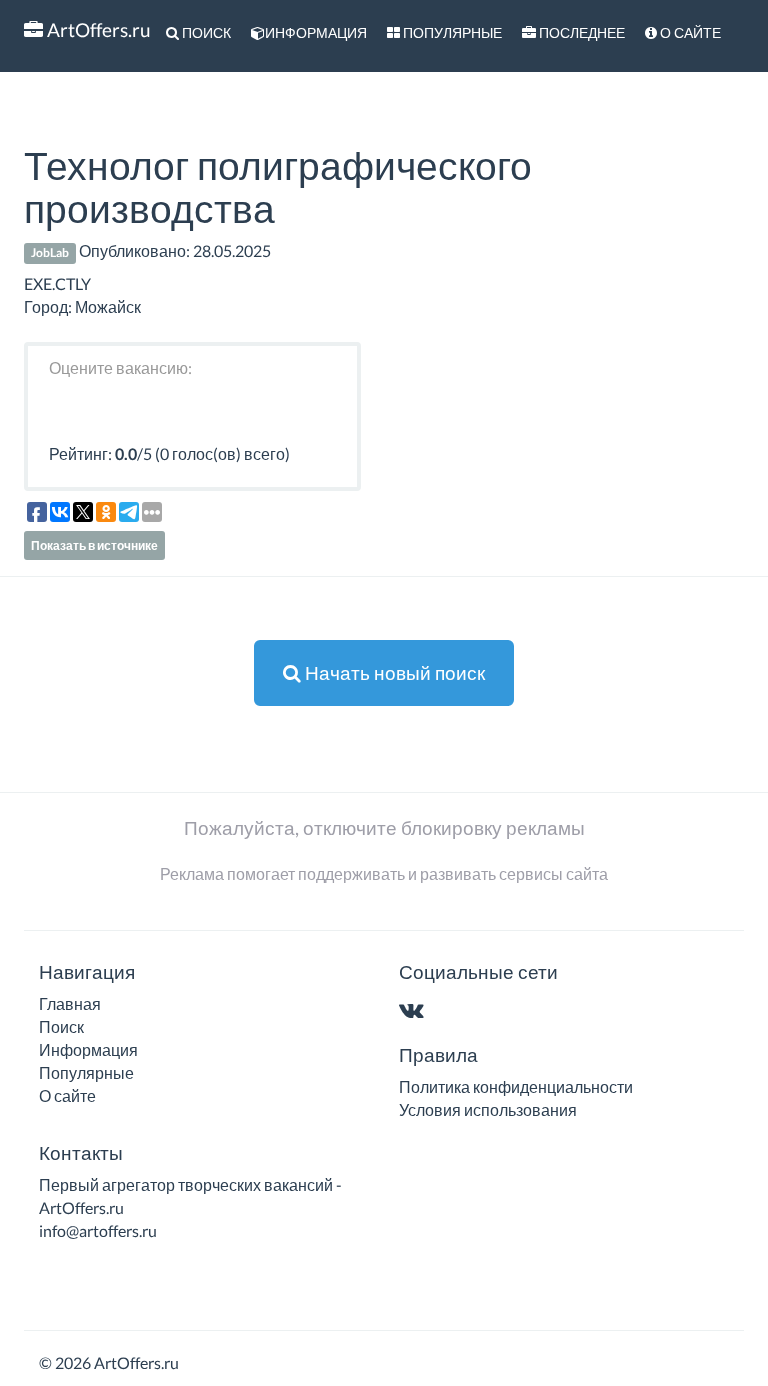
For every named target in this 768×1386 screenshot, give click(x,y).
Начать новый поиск (393, 672)
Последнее (580, 32)
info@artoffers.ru (98, 1230)
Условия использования (488, 1109)
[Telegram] (450, 1011)
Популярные (451, 32)
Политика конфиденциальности (516, 1086)
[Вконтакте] (415, 1011)
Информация (316, 32)
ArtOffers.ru (97, 29)
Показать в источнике (94, 545)
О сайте (689, 32)
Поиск (205, 32)
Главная (70, 1003)
